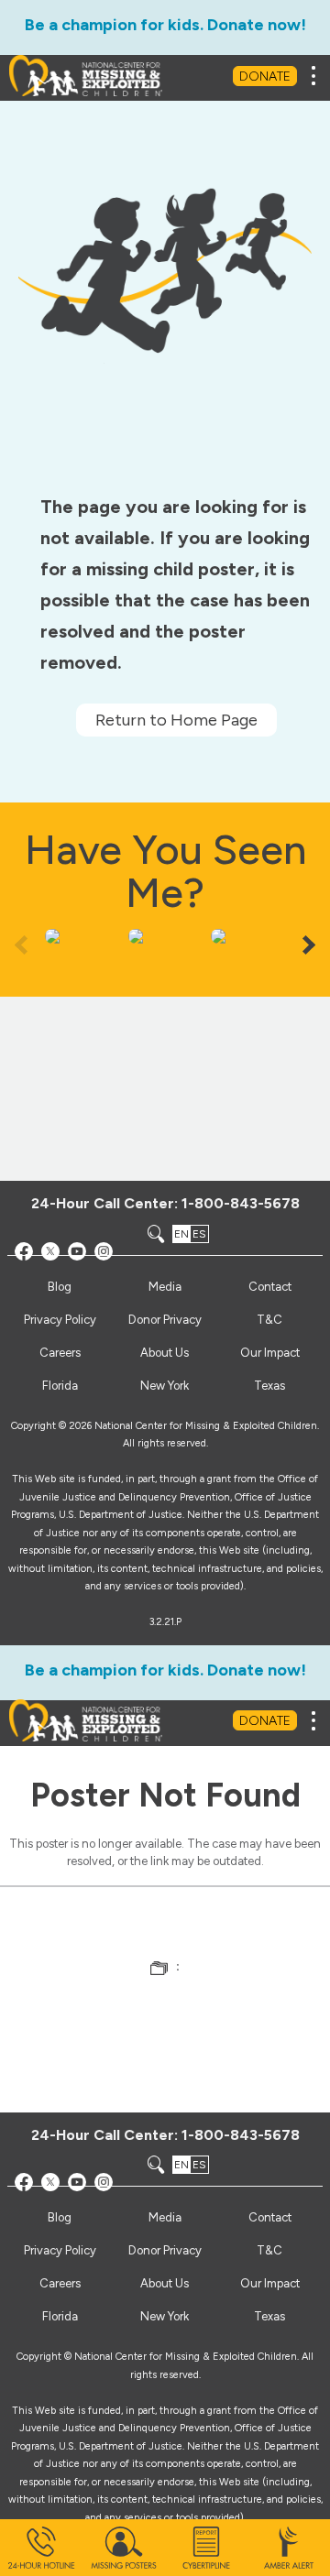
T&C (269, 1320)
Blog (60, 1287)
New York (165, 1386)
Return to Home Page (176, 720)
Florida (60, 1386)
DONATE (265, 76)
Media (165, 1287)
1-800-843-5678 (241, 1203)
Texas (269, 1386)
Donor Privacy (165, 1320)
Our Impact (270, 1353)
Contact (270, 1287)
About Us (165, 1353)
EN (181, 1234)
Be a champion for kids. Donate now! (165, 25)
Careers (60, 1353)
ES (199, 1234)
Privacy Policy (60, 1320)
